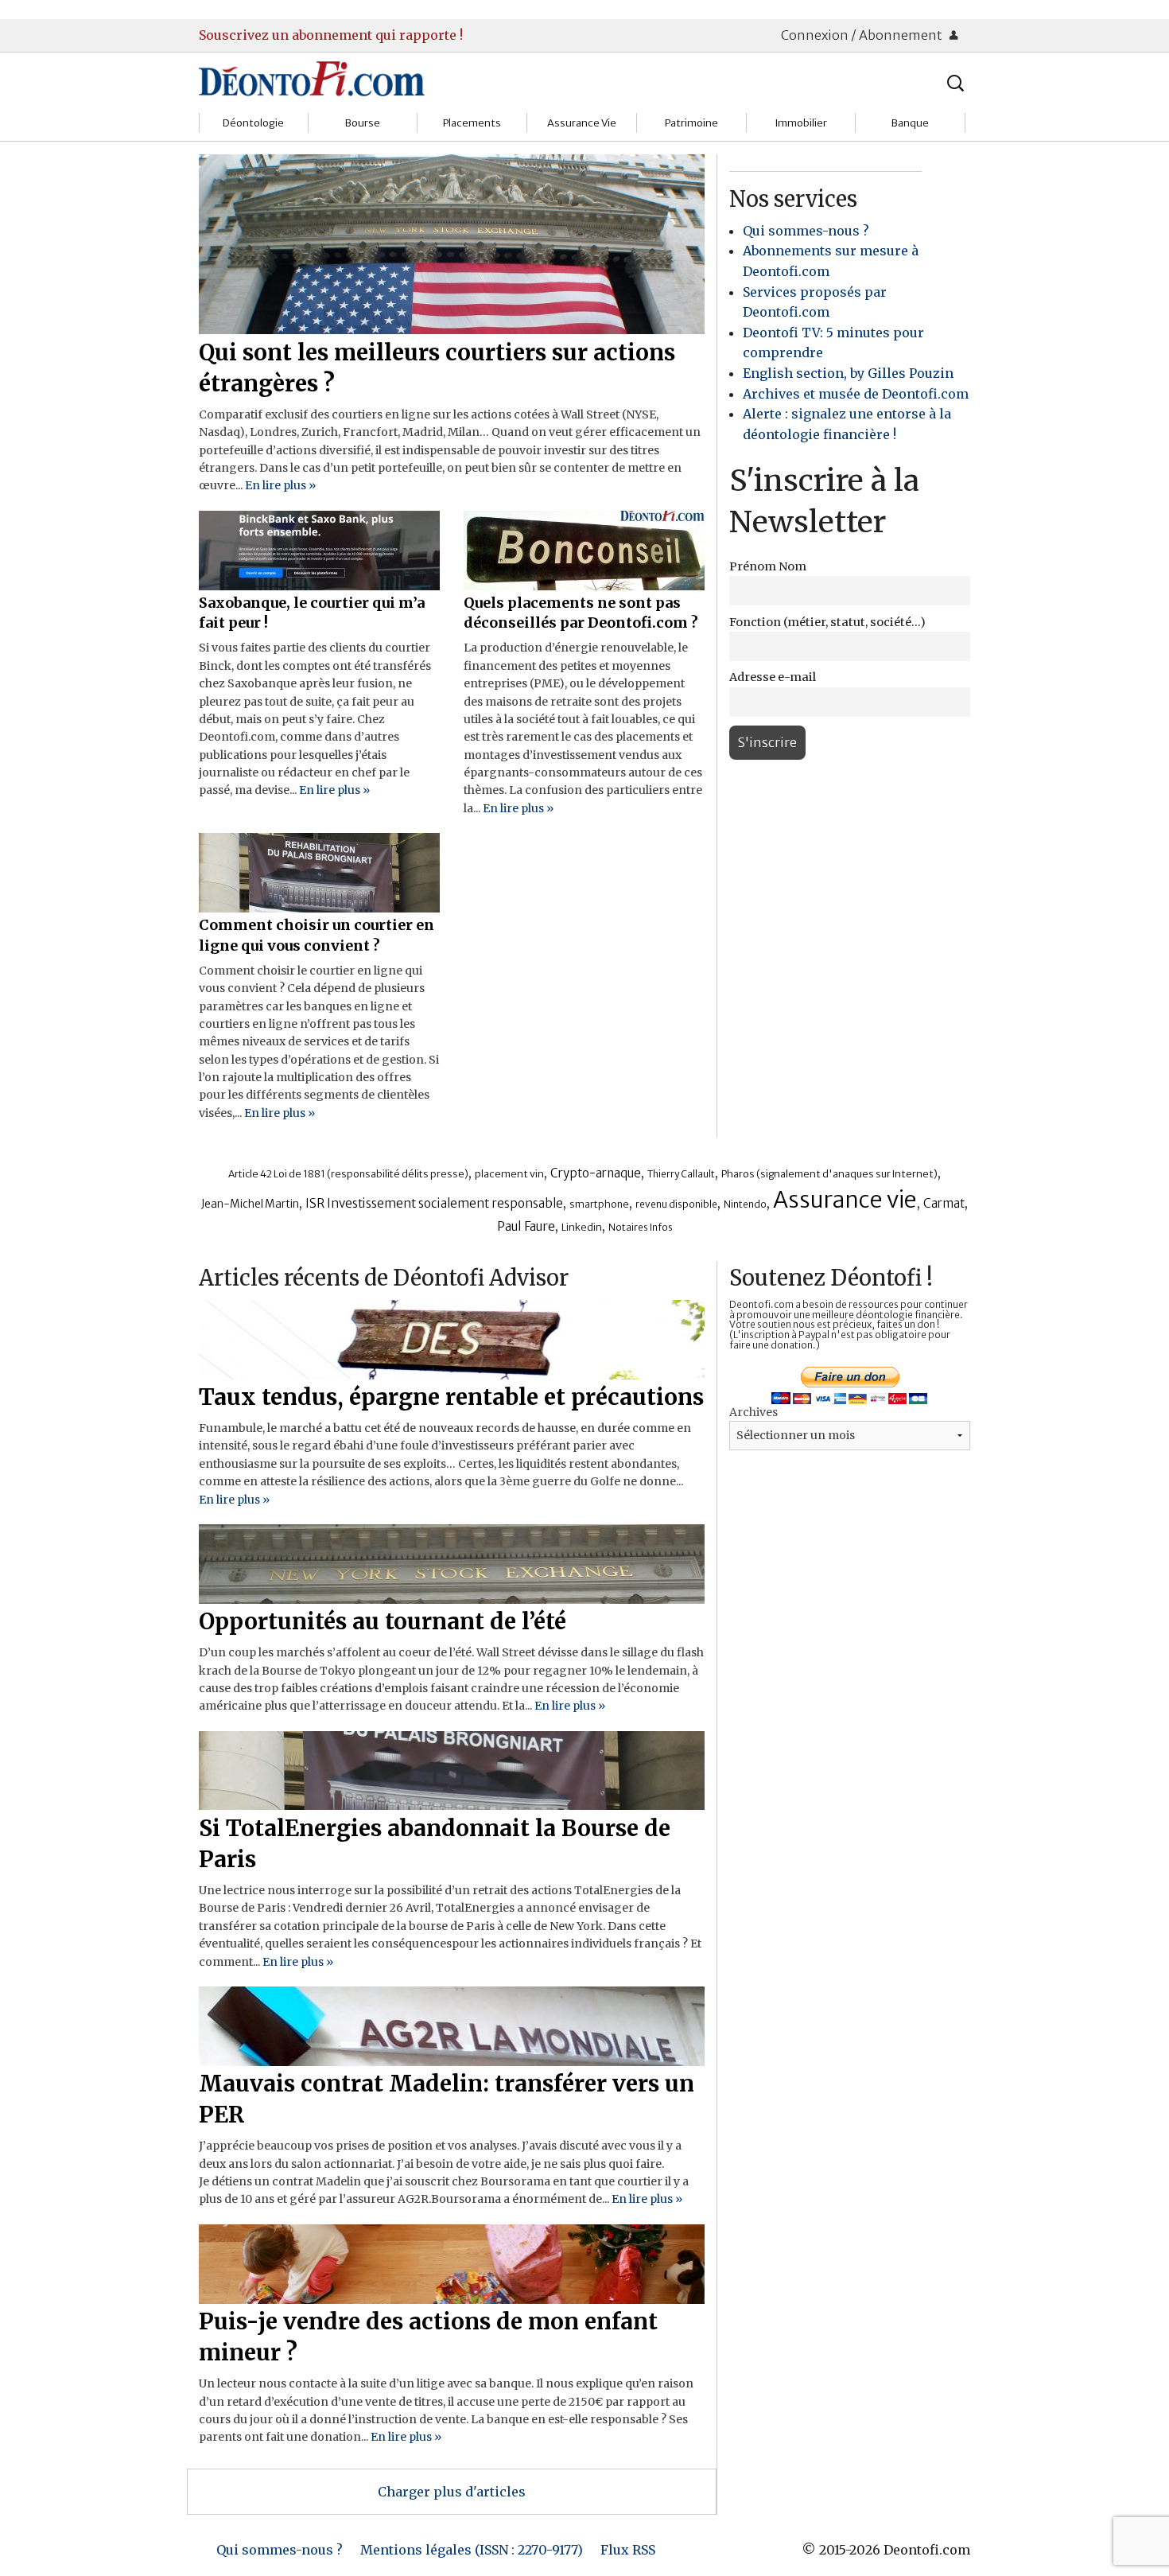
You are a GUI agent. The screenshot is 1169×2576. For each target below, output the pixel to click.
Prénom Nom (768, 566)
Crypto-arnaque (596, 1173)
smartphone (599, 1204)
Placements (472, 123)
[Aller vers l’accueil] (312, 78)
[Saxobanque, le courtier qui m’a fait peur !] (319, 549)
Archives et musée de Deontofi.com (856, 394)
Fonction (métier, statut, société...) (827, 622)
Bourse (363, 123)
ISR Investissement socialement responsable (434, 1203)
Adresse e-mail (773, 677)
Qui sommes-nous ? (806, 231)
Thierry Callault (681, 1174)
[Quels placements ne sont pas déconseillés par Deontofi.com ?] (584, 549)
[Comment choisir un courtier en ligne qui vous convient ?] (319, 872)
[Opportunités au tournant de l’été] (452, 1562)
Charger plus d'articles (452, 2492)
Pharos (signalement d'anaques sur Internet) (829, 1174)
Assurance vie (845, 1200)
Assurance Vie (582, 123)
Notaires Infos (641, 1227)
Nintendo (745, 1204)
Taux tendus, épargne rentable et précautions (451, 1397)
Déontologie (253, 123)
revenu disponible (676, 1204)
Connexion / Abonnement (863, 35)
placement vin (509, 1173)
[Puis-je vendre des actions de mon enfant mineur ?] (452, 2263)
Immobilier (801, 123)
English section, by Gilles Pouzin (848, 373)
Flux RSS (628, 2550)
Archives (753, 1412)
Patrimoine (691, 123)
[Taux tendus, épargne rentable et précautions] (452, 1338)
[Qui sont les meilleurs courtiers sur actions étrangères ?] (452, 243)
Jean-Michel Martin (250, 1204)
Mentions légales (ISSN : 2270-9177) (472, 2550)
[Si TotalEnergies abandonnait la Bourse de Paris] (452, 1769)
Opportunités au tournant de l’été (383, 1621)
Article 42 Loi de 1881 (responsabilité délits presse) (348, 1174)
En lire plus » (280, 485)
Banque (910, 123)
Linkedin (582, 1227)
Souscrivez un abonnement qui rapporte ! (331, 35)
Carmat (944, 1203)
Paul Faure (526, 1226)
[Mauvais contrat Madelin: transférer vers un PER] (452, 2025)
